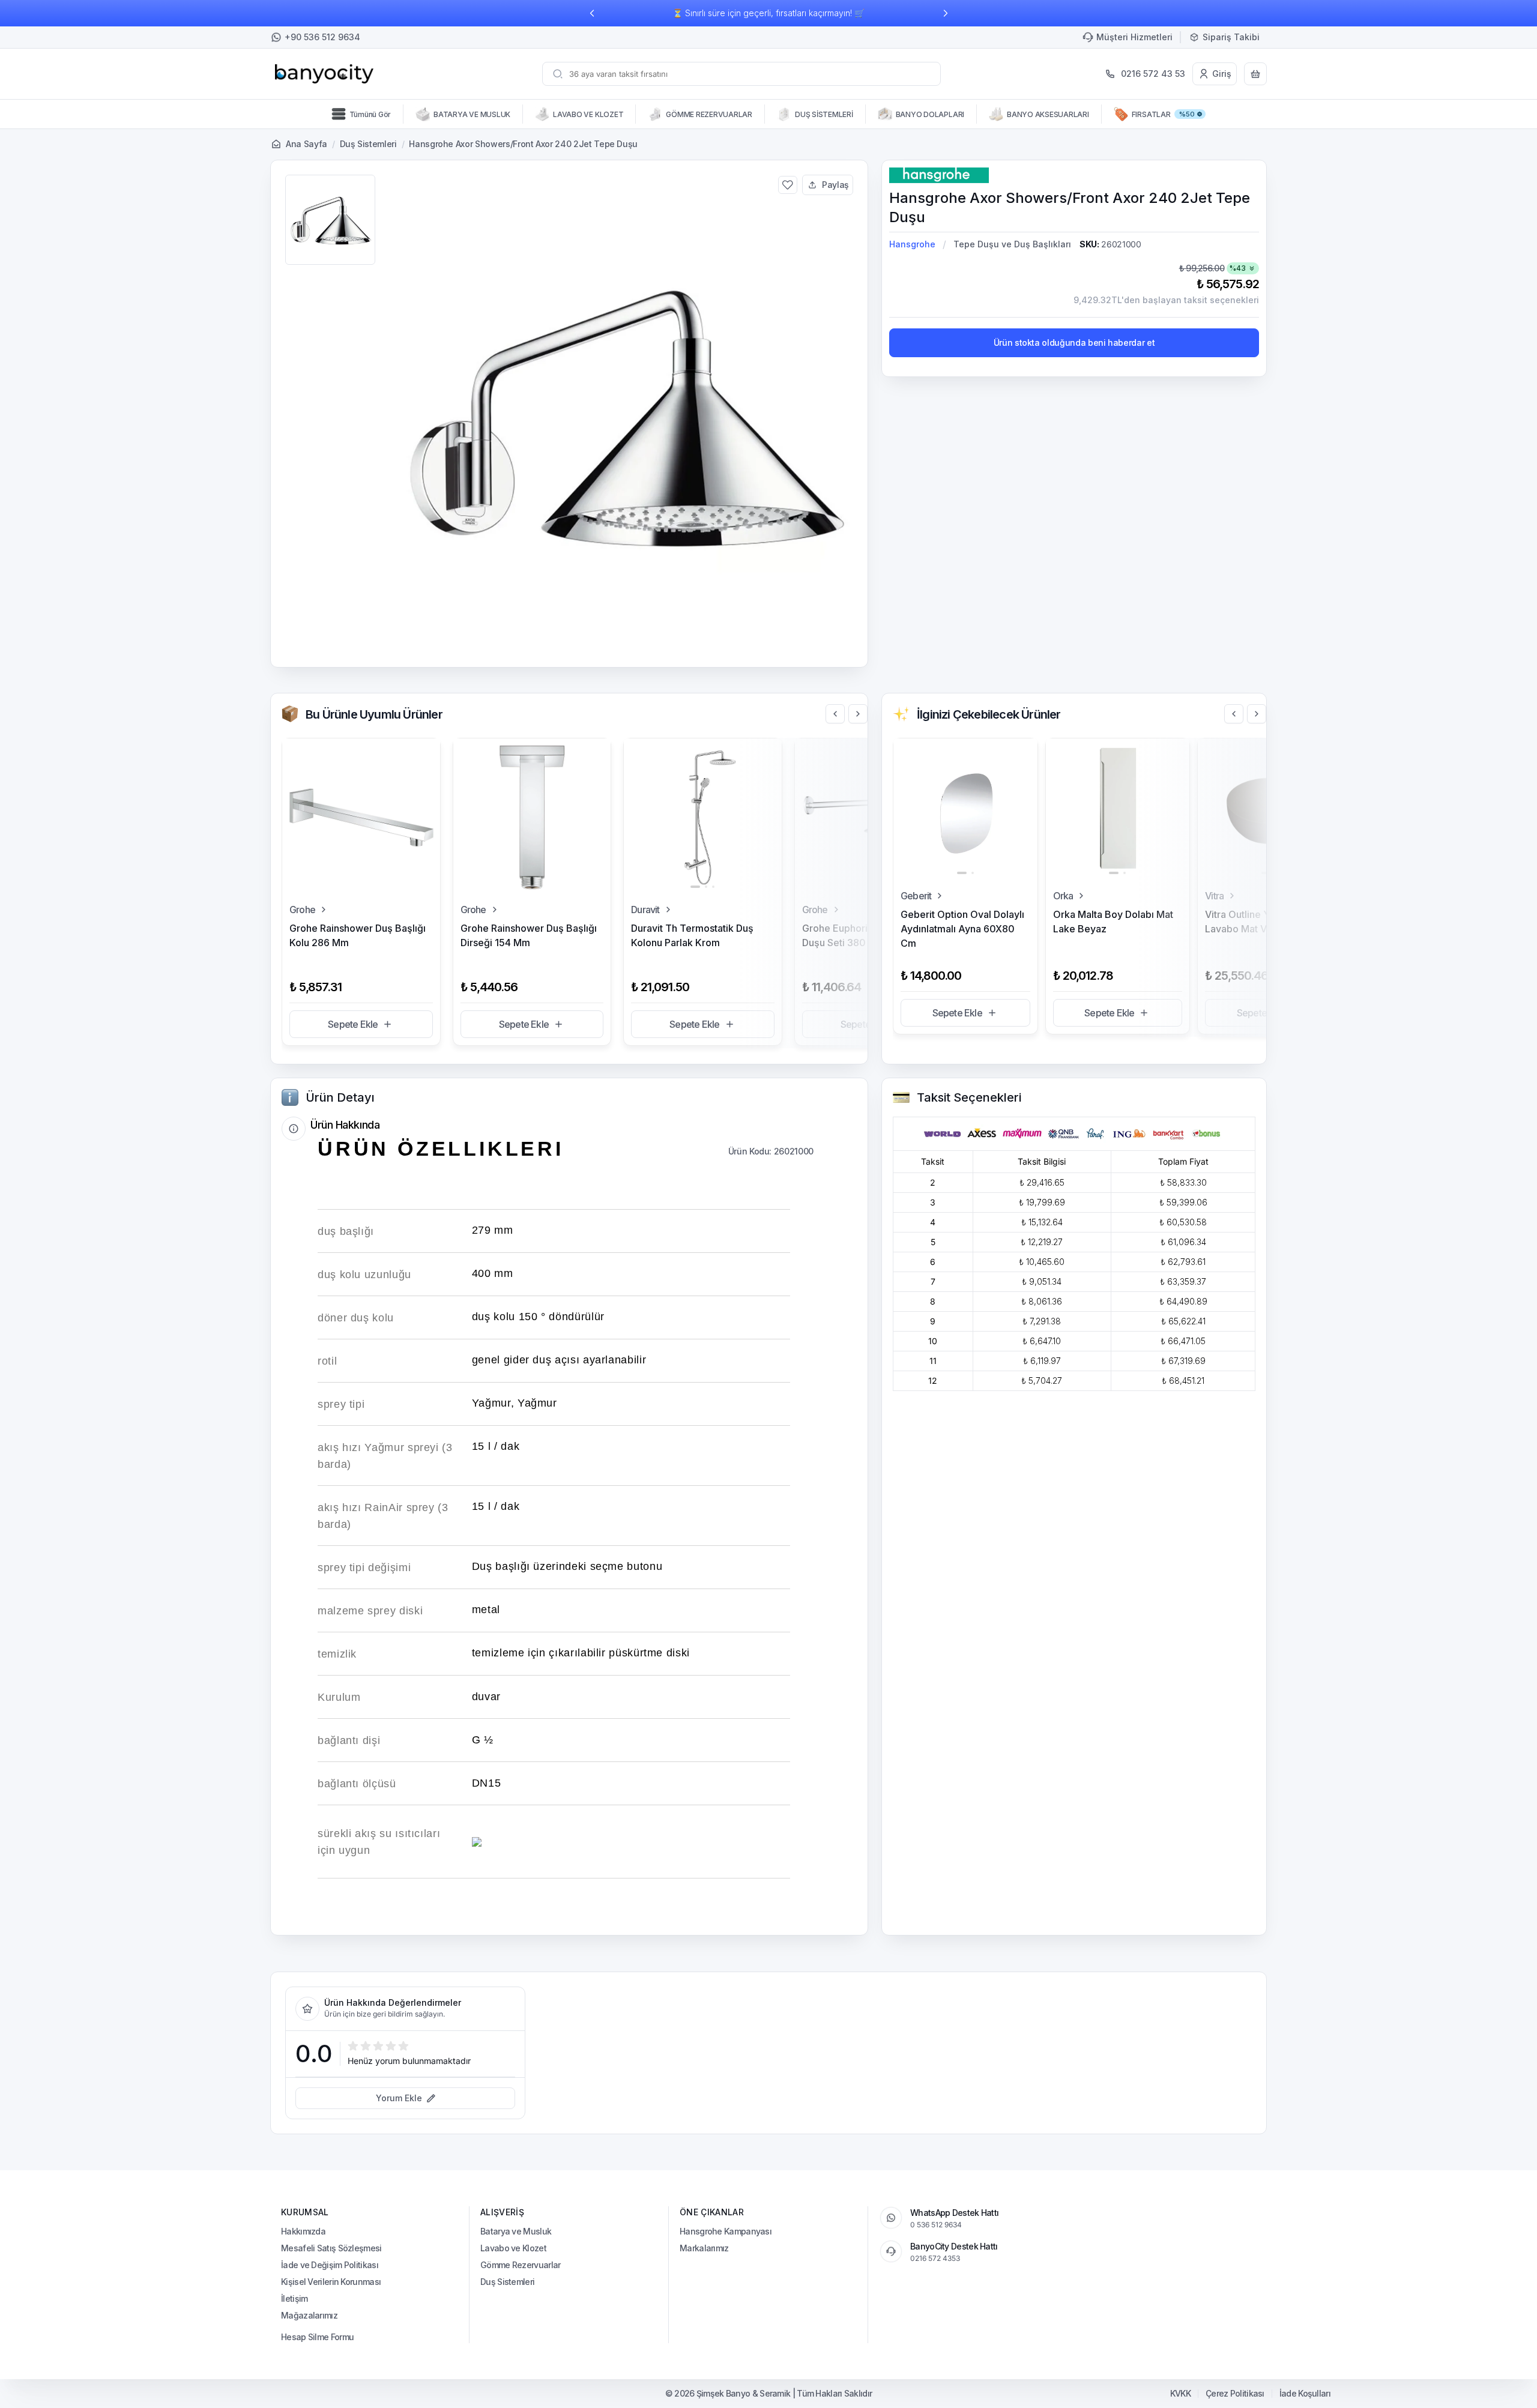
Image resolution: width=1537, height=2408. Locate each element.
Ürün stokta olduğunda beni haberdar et (1074, 342)
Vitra (1214, 896)
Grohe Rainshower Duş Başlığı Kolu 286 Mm (358, 935)
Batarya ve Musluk (516, 2231)
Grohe (302, 910)
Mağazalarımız (309, 2315)
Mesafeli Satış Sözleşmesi (331, 2248)
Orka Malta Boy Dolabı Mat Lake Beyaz (1113, 922)
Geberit (916, 896)
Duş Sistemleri (368, 144)
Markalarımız (704, 2248)
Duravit (645, 910)
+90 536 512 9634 (322, 37)
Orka (1063, 896)
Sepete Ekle (353, 1024)
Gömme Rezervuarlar (520, 2265)
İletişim (294, 2298)
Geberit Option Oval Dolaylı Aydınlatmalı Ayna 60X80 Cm (962, 929)
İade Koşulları (1305, 2394)
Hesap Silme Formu (317, 2337)
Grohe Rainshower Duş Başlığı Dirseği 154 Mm (529, 935)
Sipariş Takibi (1231, 37)
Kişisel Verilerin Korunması (331, 2282)
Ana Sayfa (306, 144)
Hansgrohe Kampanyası (726, 2231)
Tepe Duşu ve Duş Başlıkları (1012, 244)
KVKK (1180, 2394)
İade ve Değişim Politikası (330, 2265)
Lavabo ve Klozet (513, 2248)
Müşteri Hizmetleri (1134, 37)
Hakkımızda (303, 2231)
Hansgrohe (912, 244)
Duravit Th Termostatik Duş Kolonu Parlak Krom (692, 935)
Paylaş (835, 185)
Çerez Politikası (1235, 2394)
